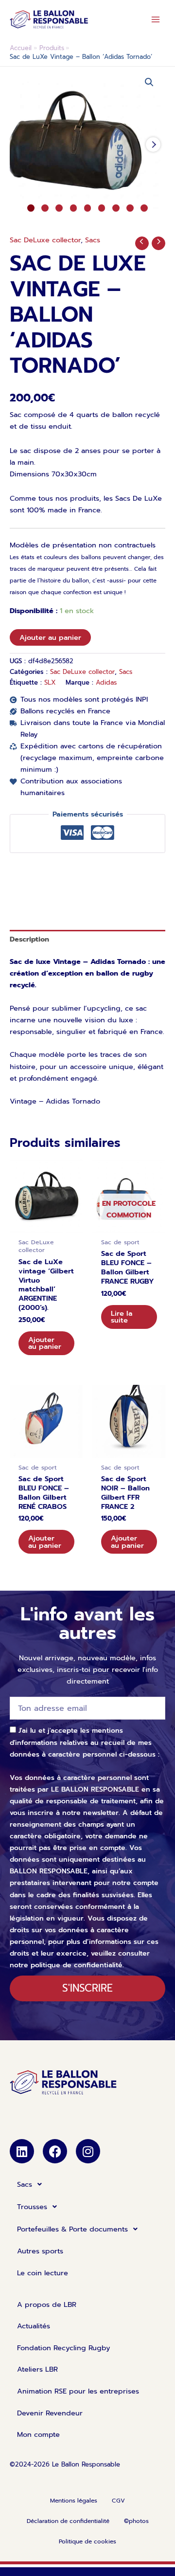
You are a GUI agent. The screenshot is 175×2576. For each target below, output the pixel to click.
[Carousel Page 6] (102, 208)
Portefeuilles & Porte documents (72, 2229)
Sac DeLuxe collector (45, 240)
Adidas (106, 683)
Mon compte (38, 2434)
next (153, 145)
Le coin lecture (43, 2273)
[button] (149, 82)
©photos (136, 2521)
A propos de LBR (47, 2304)
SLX (50, 683)
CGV (118, 2501)
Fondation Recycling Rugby (64, 2348)
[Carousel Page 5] (88, 208)
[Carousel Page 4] (74, 208)
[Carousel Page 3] (59, 208)
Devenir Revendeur (50, 2413)
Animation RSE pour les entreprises (78, 2391)
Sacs (93, 240)
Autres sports (40, 2251)
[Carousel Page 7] (116, 208)
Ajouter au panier (50, 637)
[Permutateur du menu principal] (156, 19)
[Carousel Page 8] (130, 208)
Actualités (34, 2326)
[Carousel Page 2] (45, 208)
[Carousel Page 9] (144, 208)
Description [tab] (29, 939)
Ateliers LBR (37, 2369)
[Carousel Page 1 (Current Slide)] (31, 208)
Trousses (32, 2207)
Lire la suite (122, 1317)
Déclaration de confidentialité (68, 2521)
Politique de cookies (87, 2541)
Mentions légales (74, 2501)
